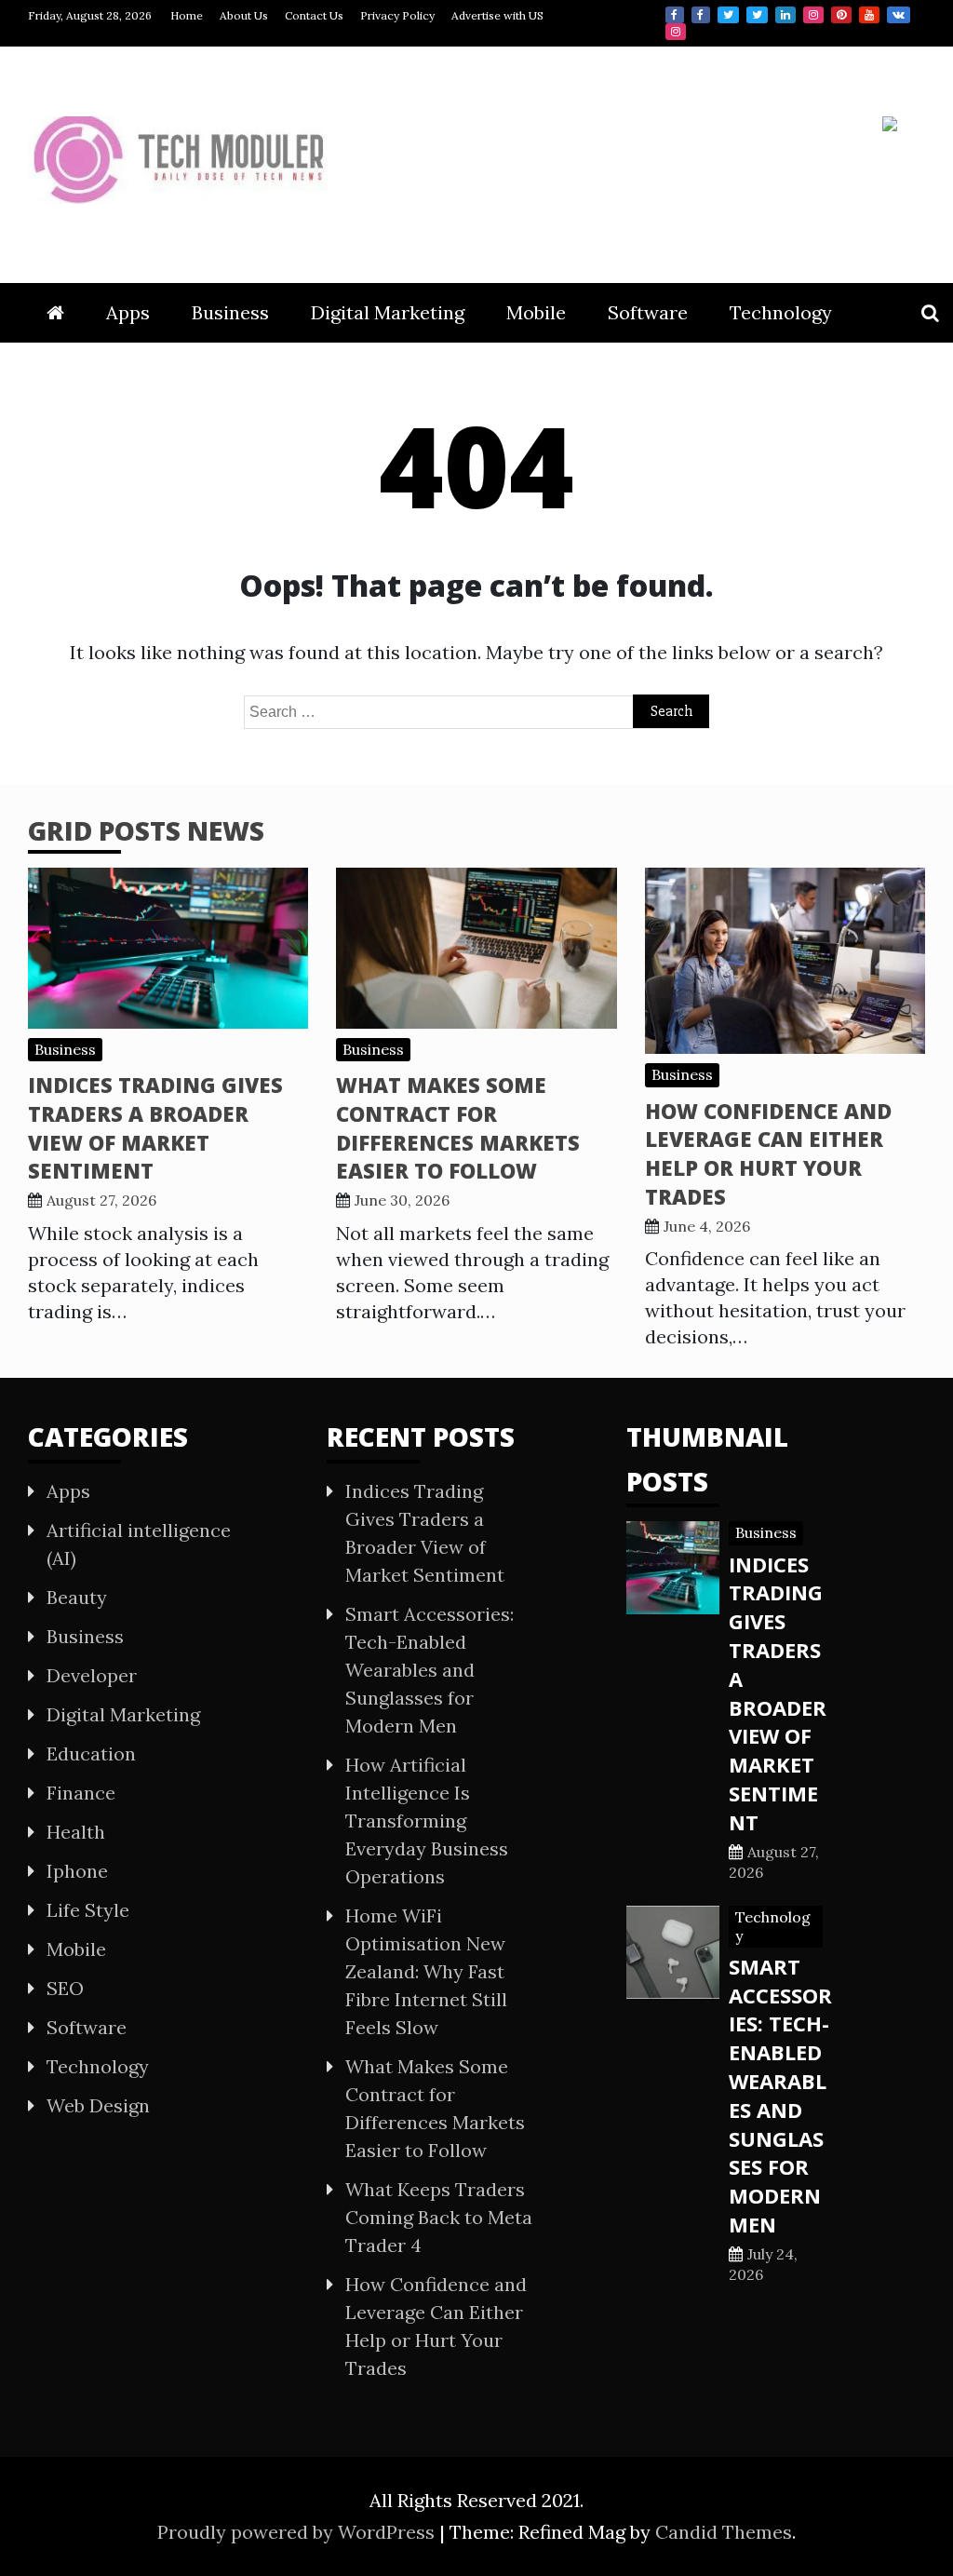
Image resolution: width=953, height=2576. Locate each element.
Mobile (536, 312)
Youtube (869, 15)
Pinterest (841, 15)
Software (648, 312)
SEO (65, 1988)
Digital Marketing (388, 312)
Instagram (813, 15)
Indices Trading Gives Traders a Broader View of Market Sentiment (155, 1127)
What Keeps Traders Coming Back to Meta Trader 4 (439, 2217)
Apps (128, 312)
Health (76, 1832)
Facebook (675, 15)
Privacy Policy (397, 15)
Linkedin (785, 15)
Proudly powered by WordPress (298, 2532)
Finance (81, 1793)
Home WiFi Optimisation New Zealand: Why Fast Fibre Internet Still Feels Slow (426, 1971)
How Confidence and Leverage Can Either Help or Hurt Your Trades (768, 1153)
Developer (92, 1675)
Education (91, 1753)
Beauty (77, 1597)
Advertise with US (497, 15)
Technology (781, 312)
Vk (899, 15)
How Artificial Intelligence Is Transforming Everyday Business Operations (427, 1821)
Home (187, 15)
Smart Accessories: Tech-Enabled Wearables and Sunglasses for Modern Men (430, 1670)
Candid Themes (724, 2532)
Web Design (98, 2105)
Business (230, 312)
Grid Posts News (146, 830)
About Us (244, 15)
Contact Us (314, 15)
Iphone (77, 1871)
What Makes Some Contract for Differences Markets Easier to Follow (458, 1127)
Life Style (88, 1910)
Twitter (728, 15)
